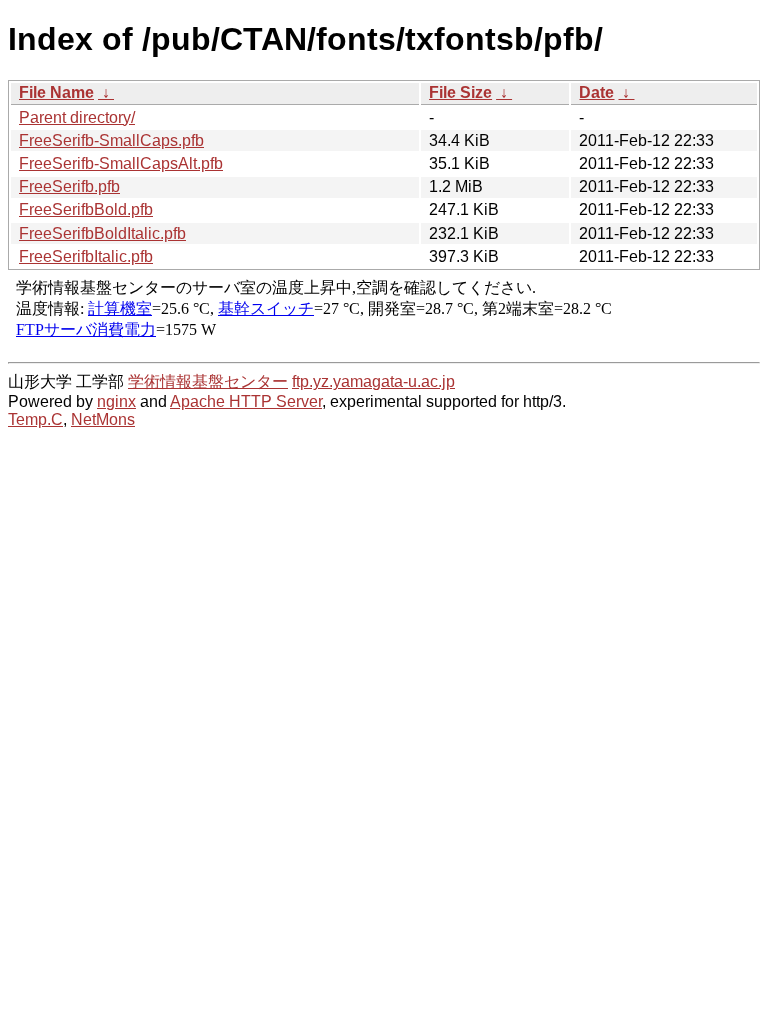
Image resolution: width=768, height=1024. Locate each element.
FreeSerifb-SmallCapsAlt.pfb (121, 163)
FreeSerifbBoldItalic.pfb (102, 233)
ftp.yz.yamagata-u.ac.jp (373, 381)
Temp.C (35, 419)
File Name (56, 92)
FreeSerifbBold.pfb (86, 209)
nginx (116, 401)
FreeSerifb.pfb (69, 186)
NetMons (103, 419)
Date (596, 92)
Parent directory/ (77, 117)
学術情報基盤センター (208, 381)
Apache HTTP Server (246, 401)
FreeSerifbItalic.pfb (86, 256)
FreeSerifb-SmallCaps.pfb (111, 140)
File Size (460, 92)
